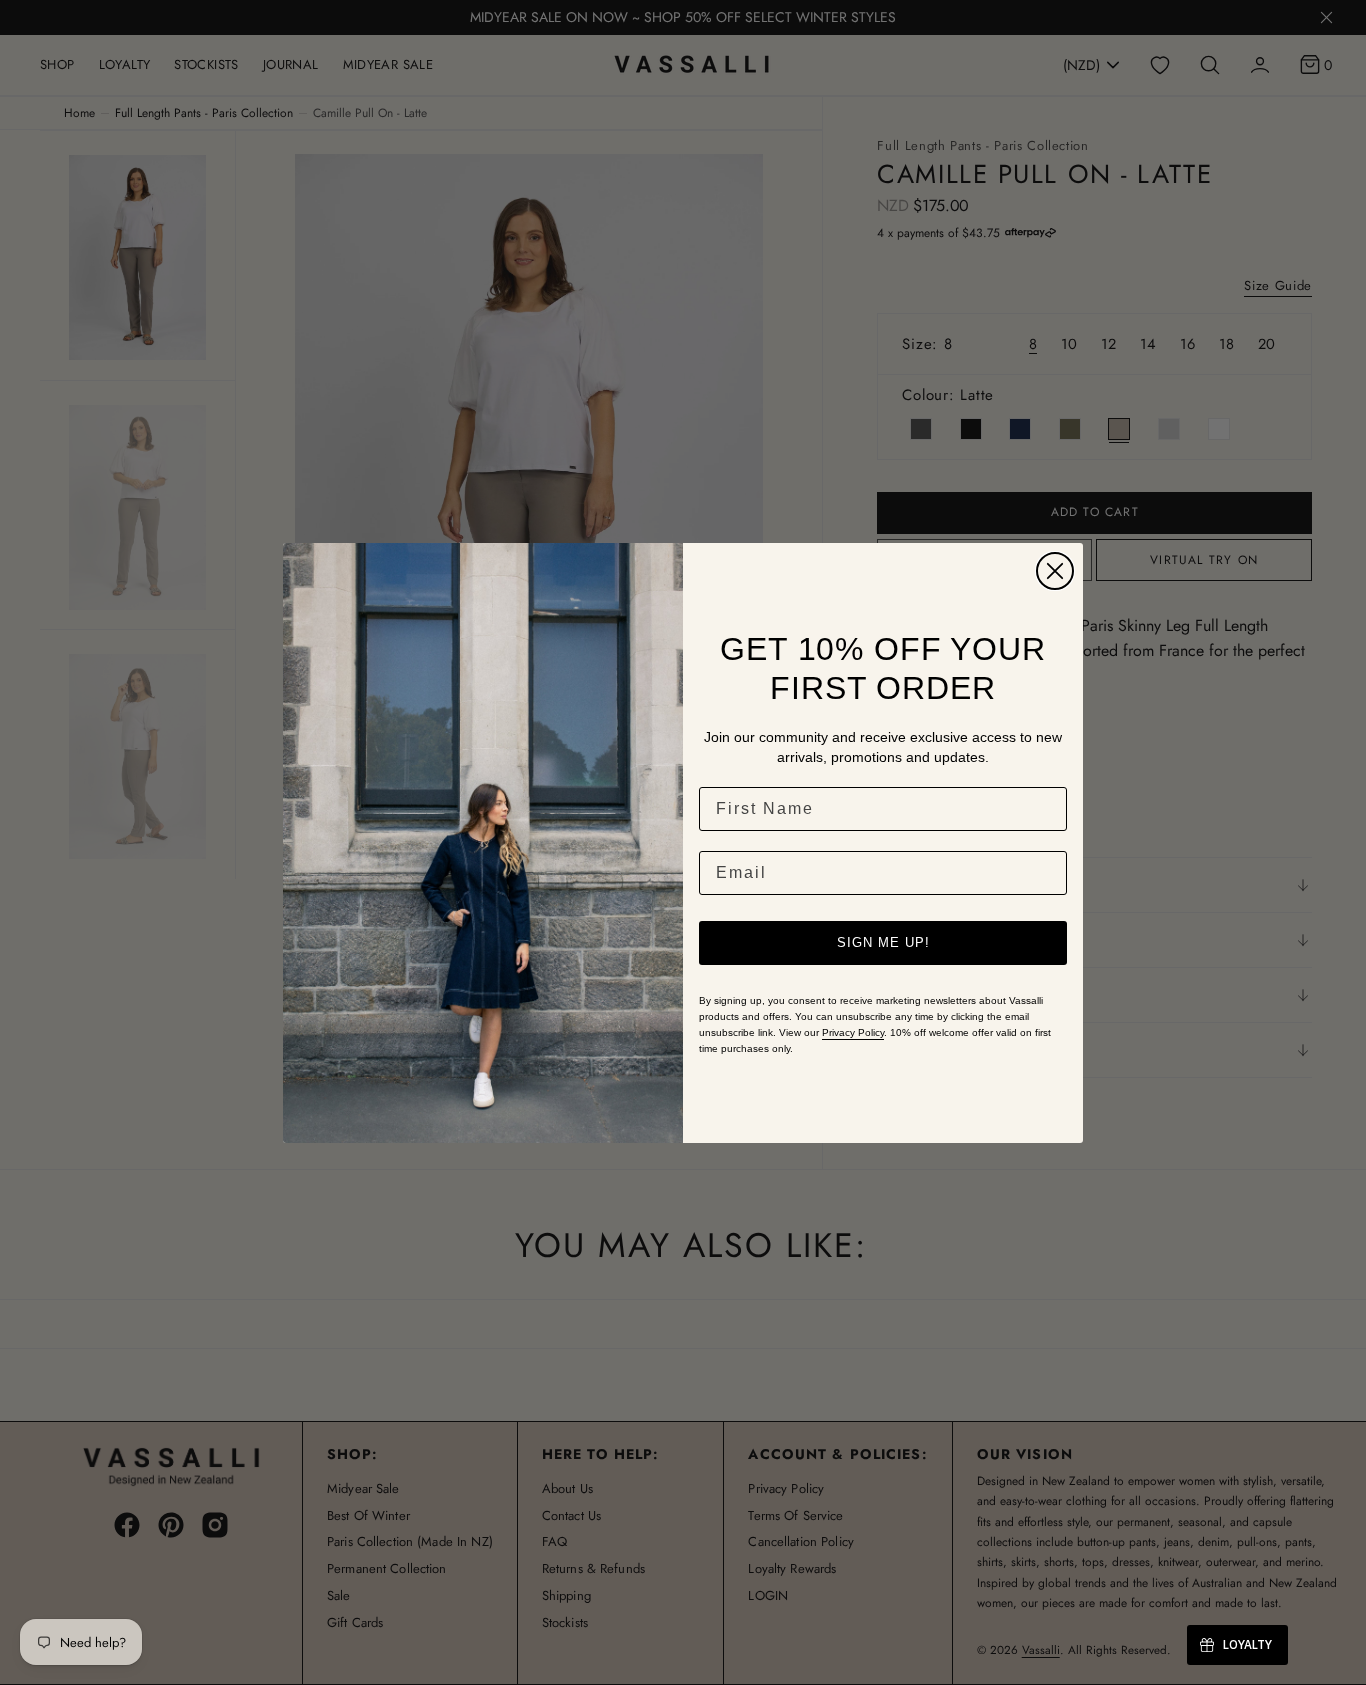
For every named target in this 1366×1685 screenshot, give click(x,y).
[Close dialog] (1055, 571)
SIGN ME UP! (883, 942)
